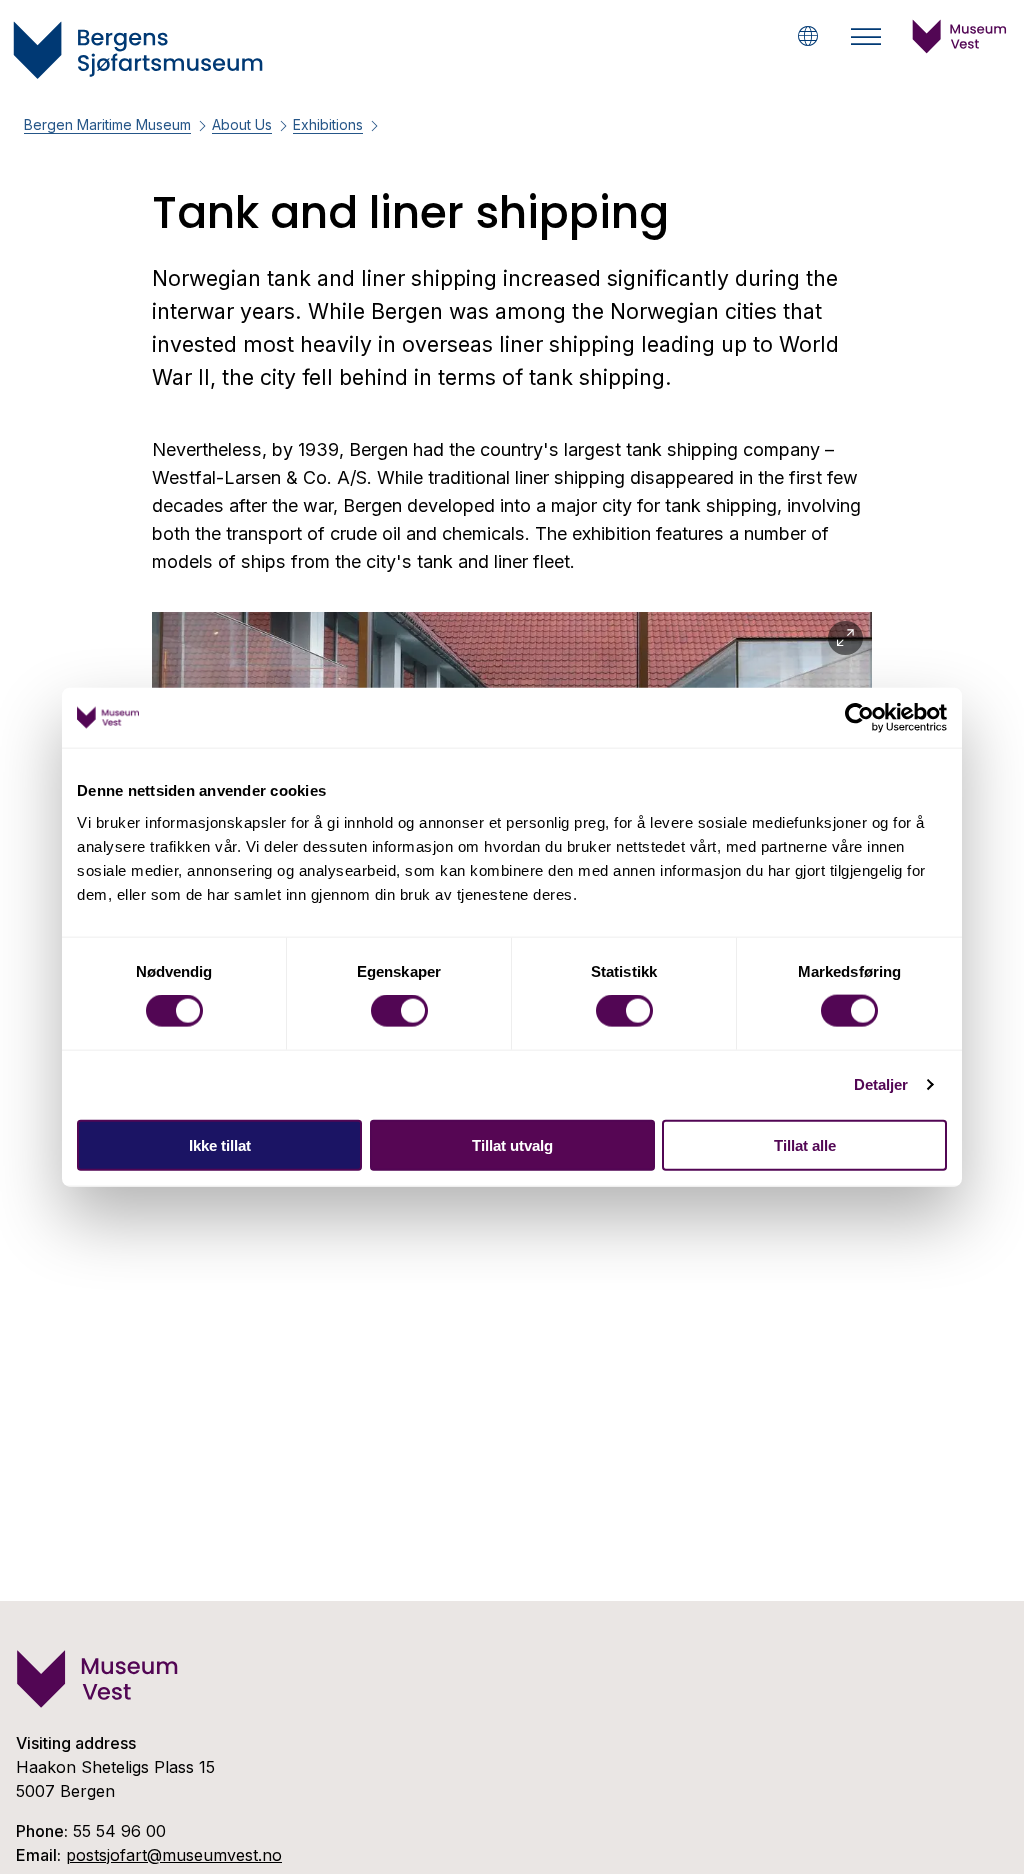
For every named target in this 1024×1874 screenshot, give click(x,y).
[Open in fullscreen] (845, 638)
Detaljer (881, 1084)
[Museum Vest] (960, 48)
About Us (242, 124)
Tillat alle (805, 1144)
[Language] (807, 36)
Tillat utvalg (512, 1144)
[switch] (399, 1011)
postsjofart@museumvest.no (174, 1855)
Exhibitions (328, 124)
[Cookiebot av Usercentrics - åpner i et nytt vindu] (859, 718)
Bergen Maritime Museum (107, 124)
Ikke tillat (220, 1144)
